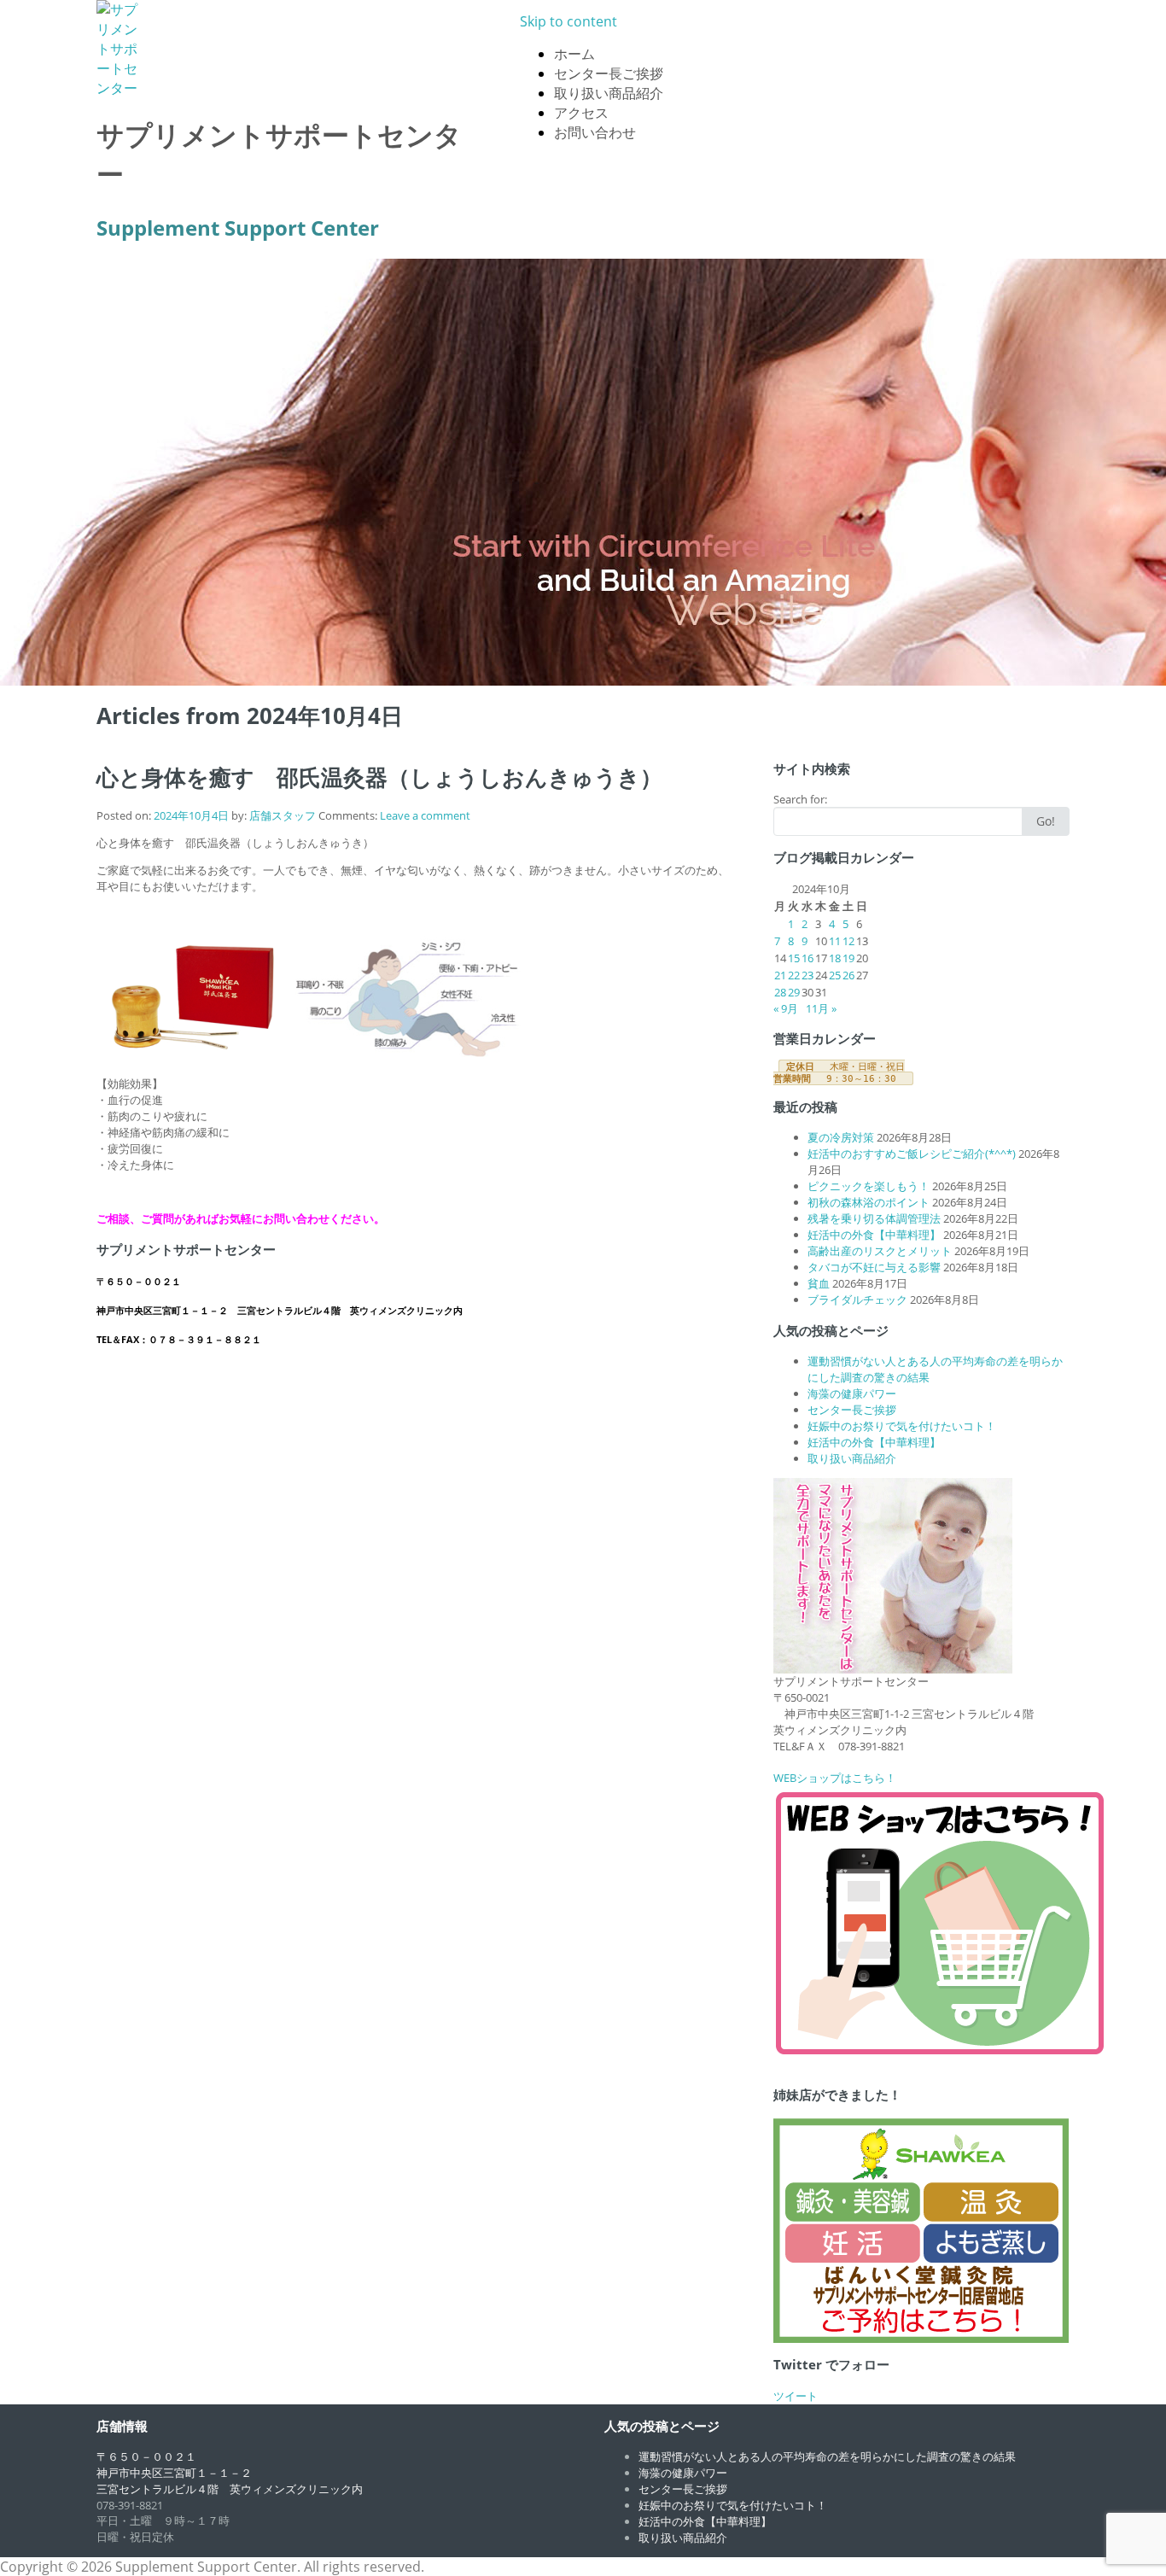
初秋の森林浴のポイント (869, 1202)
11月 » (821, 1008)
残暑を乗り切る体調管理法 (874, 1218)
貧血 (819, 1283)
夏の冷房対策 (841, 1137)
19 (848, 958)
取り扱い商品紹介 (609, 93)
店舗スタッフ (283, 815)
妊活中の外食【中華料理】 (874, 1235)
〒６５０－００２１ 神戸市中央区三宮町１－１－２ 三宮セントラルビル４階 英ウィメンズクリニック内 (230, 2473)
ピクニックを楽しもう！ (869, 1186)
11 (835, 941)
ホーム (574, 54)
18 (835, 958)
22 (794, 975)
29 (794, 992)
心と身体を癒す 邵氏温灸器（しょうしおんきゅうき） (379, 777)
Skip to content (568, 21)
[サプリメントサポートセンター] (287, 49)
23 (807, 975)
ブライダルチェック (857, 1300)
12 (848, 941)
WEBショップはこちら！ (835, 1778)
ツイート (796, 2396)
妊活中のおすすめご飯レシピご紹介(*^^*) (912, 1154)
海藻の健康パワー (852, 1393)
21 (780, 975)
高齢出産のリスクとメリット (880, 1251)
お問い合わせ (595, 132)
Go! (1046, 821)
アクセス (581, 113)
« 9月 (786, 1008)
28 (780, 992)
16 (807, 958)
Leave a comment (425, 815)
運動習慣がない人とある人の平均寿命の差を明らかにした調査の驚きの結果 (827, 2456)
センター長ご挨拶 (609, 73)
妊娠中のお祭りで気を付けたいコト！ (902, 1426)
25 (835, 975)
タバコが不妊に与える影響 (874, 1267)
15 (794, 958)
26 (848, 975)
